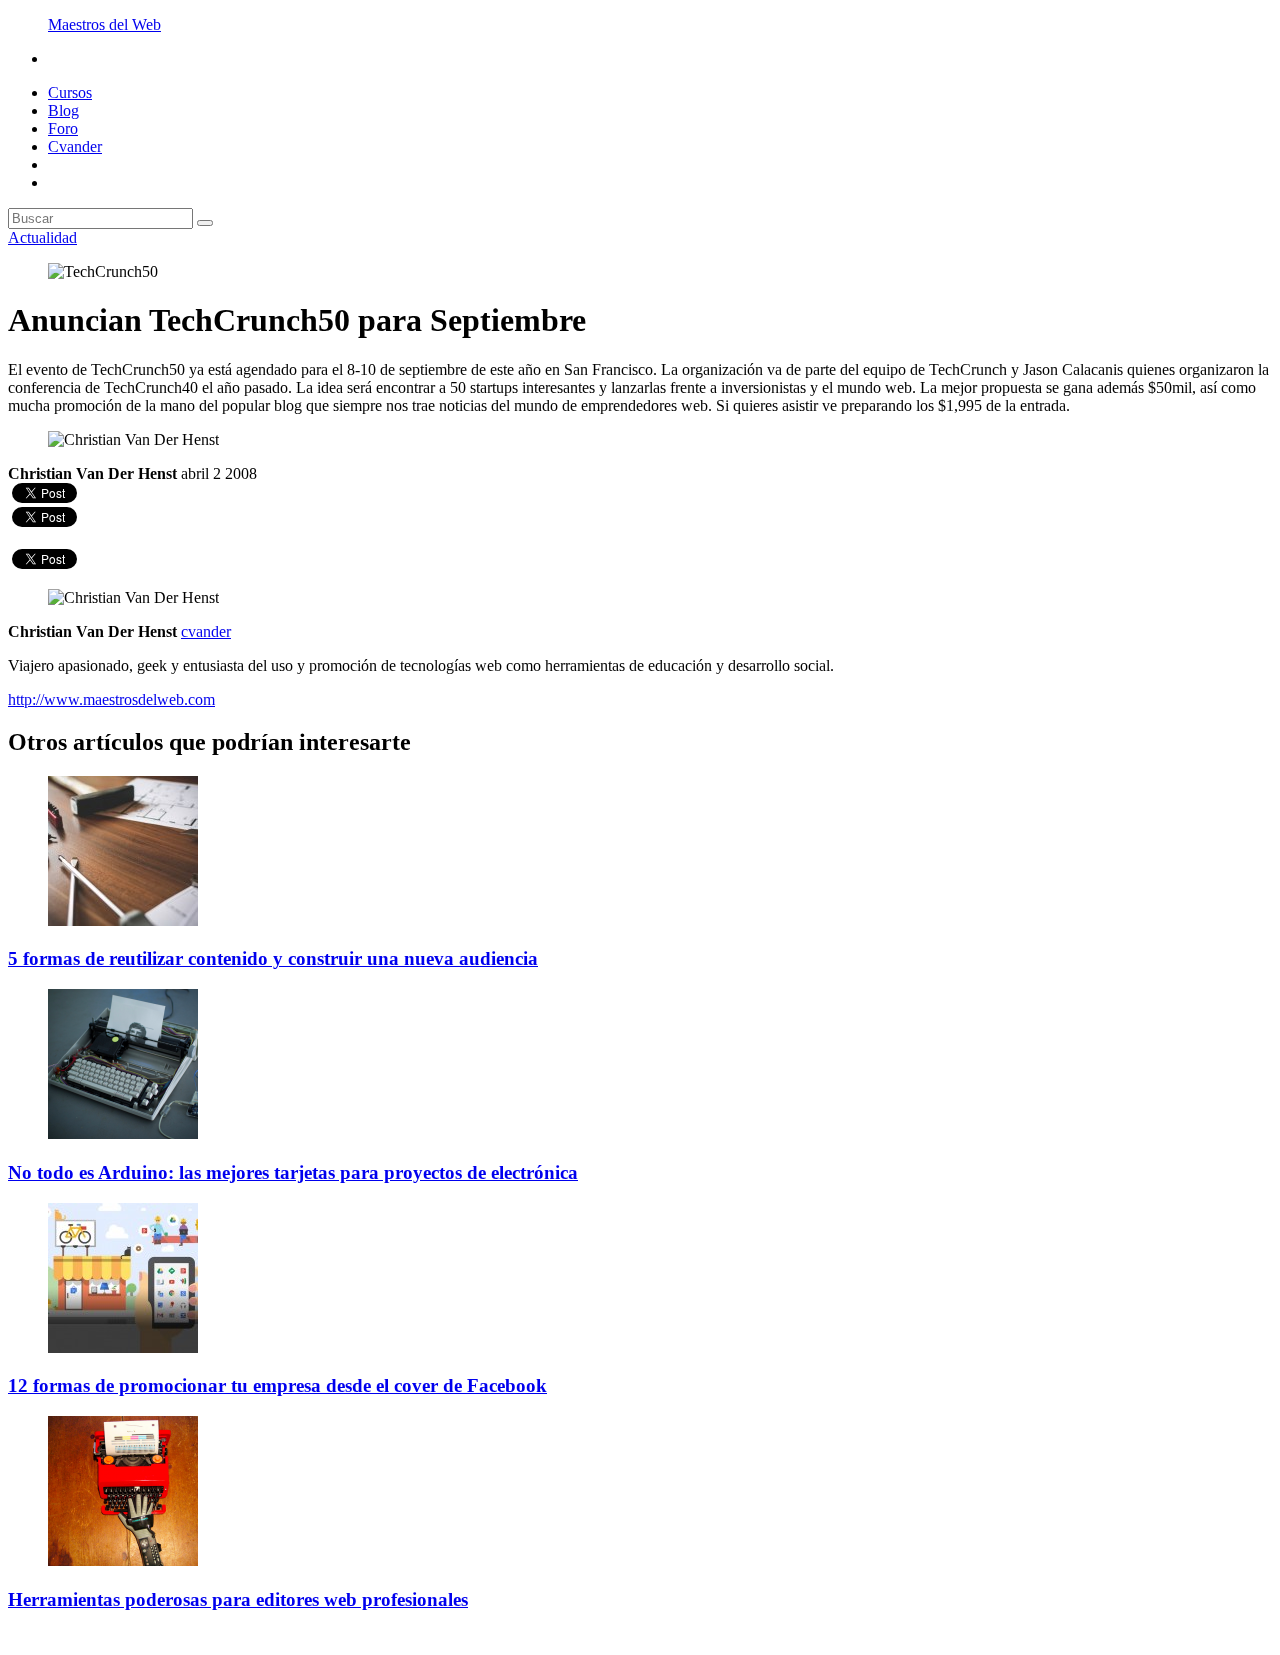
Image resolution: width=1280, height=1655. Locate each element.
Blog (63, 110)
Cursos (70, 92)
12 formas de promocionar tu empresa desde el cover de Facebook (277, 1385)
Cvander (75, 146)
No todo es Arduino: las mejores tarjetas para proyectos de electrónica (293, 1172)
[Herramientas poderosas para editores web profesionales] (123, 1560)
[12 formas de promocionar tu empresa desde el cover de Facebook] (123, 1347)
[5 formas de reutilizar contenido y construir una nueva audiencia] (123, 920)
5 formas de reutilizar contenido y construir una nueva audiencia (273, 958)
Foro (63, 128)
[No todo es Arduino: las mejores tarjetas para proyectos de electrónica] (123, 1133)
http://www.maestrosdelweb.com (111, 699)
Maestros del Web (104, 24)
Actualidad (42, 237)
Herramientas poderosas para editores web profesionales (238, 1599)
